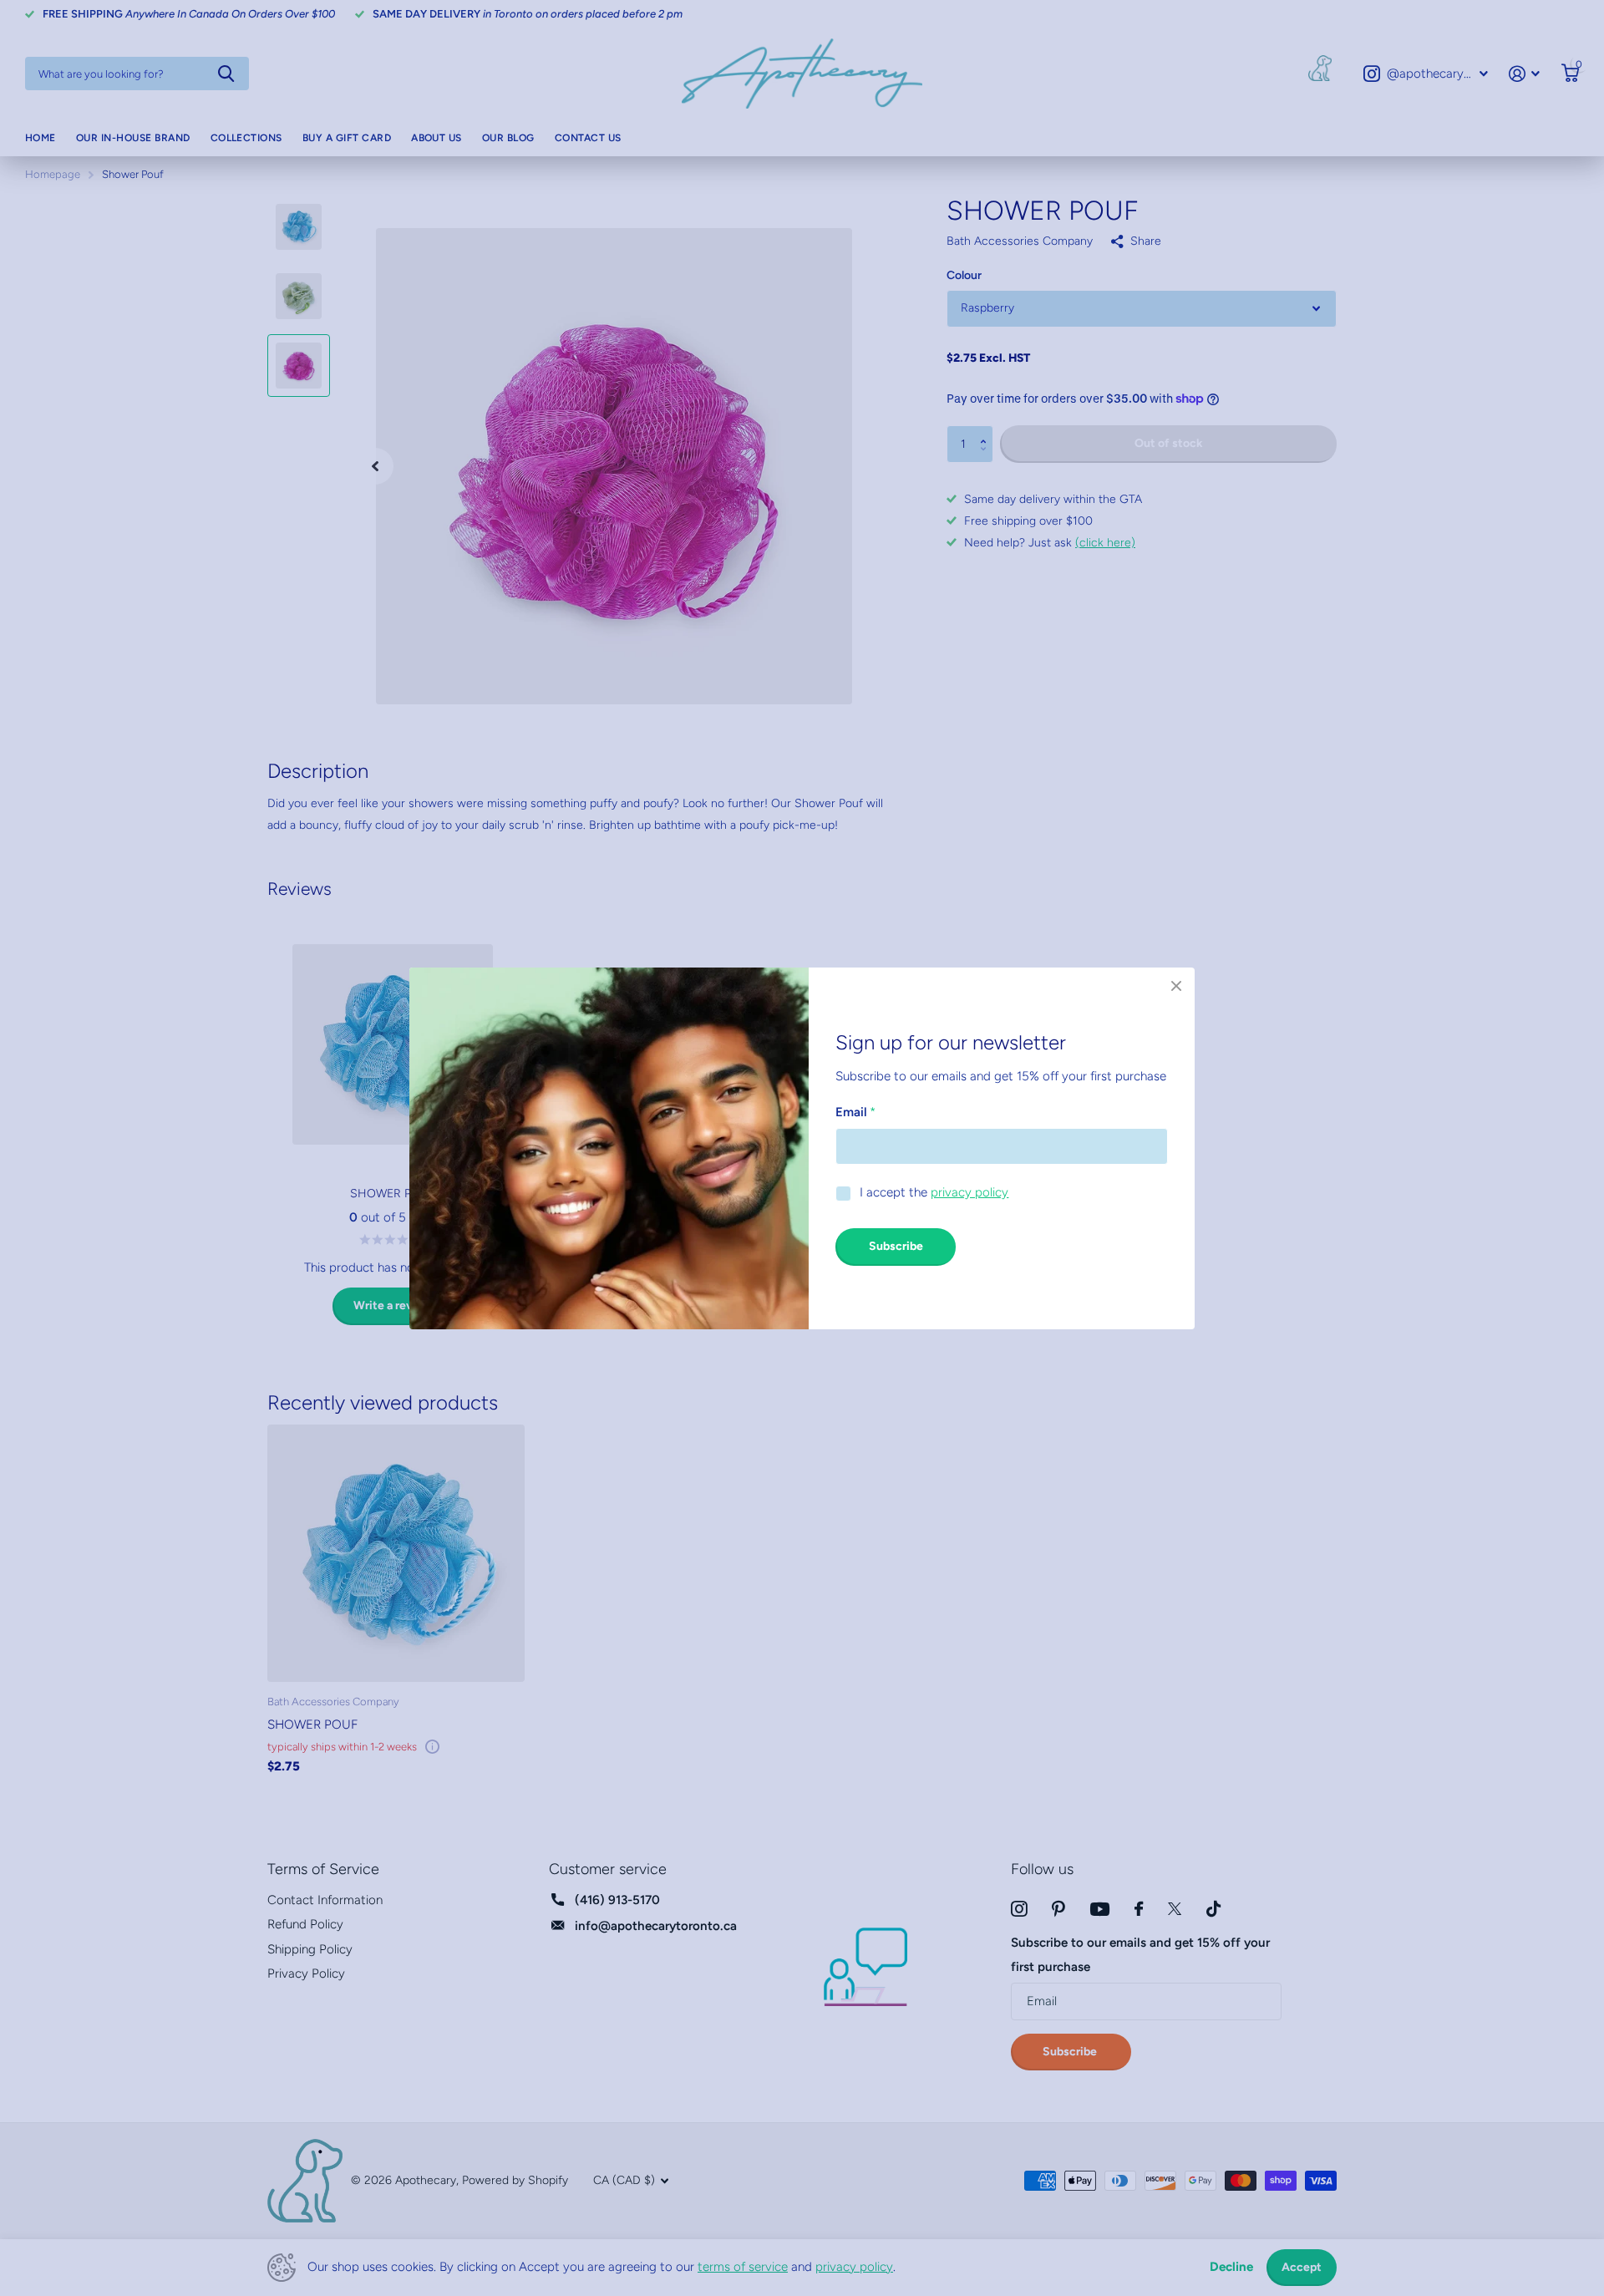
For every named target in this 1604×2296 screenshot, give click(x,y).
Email (855, 1111)
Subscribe (896, 1246)
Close (1176, 986)
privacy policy (970, 1192)
